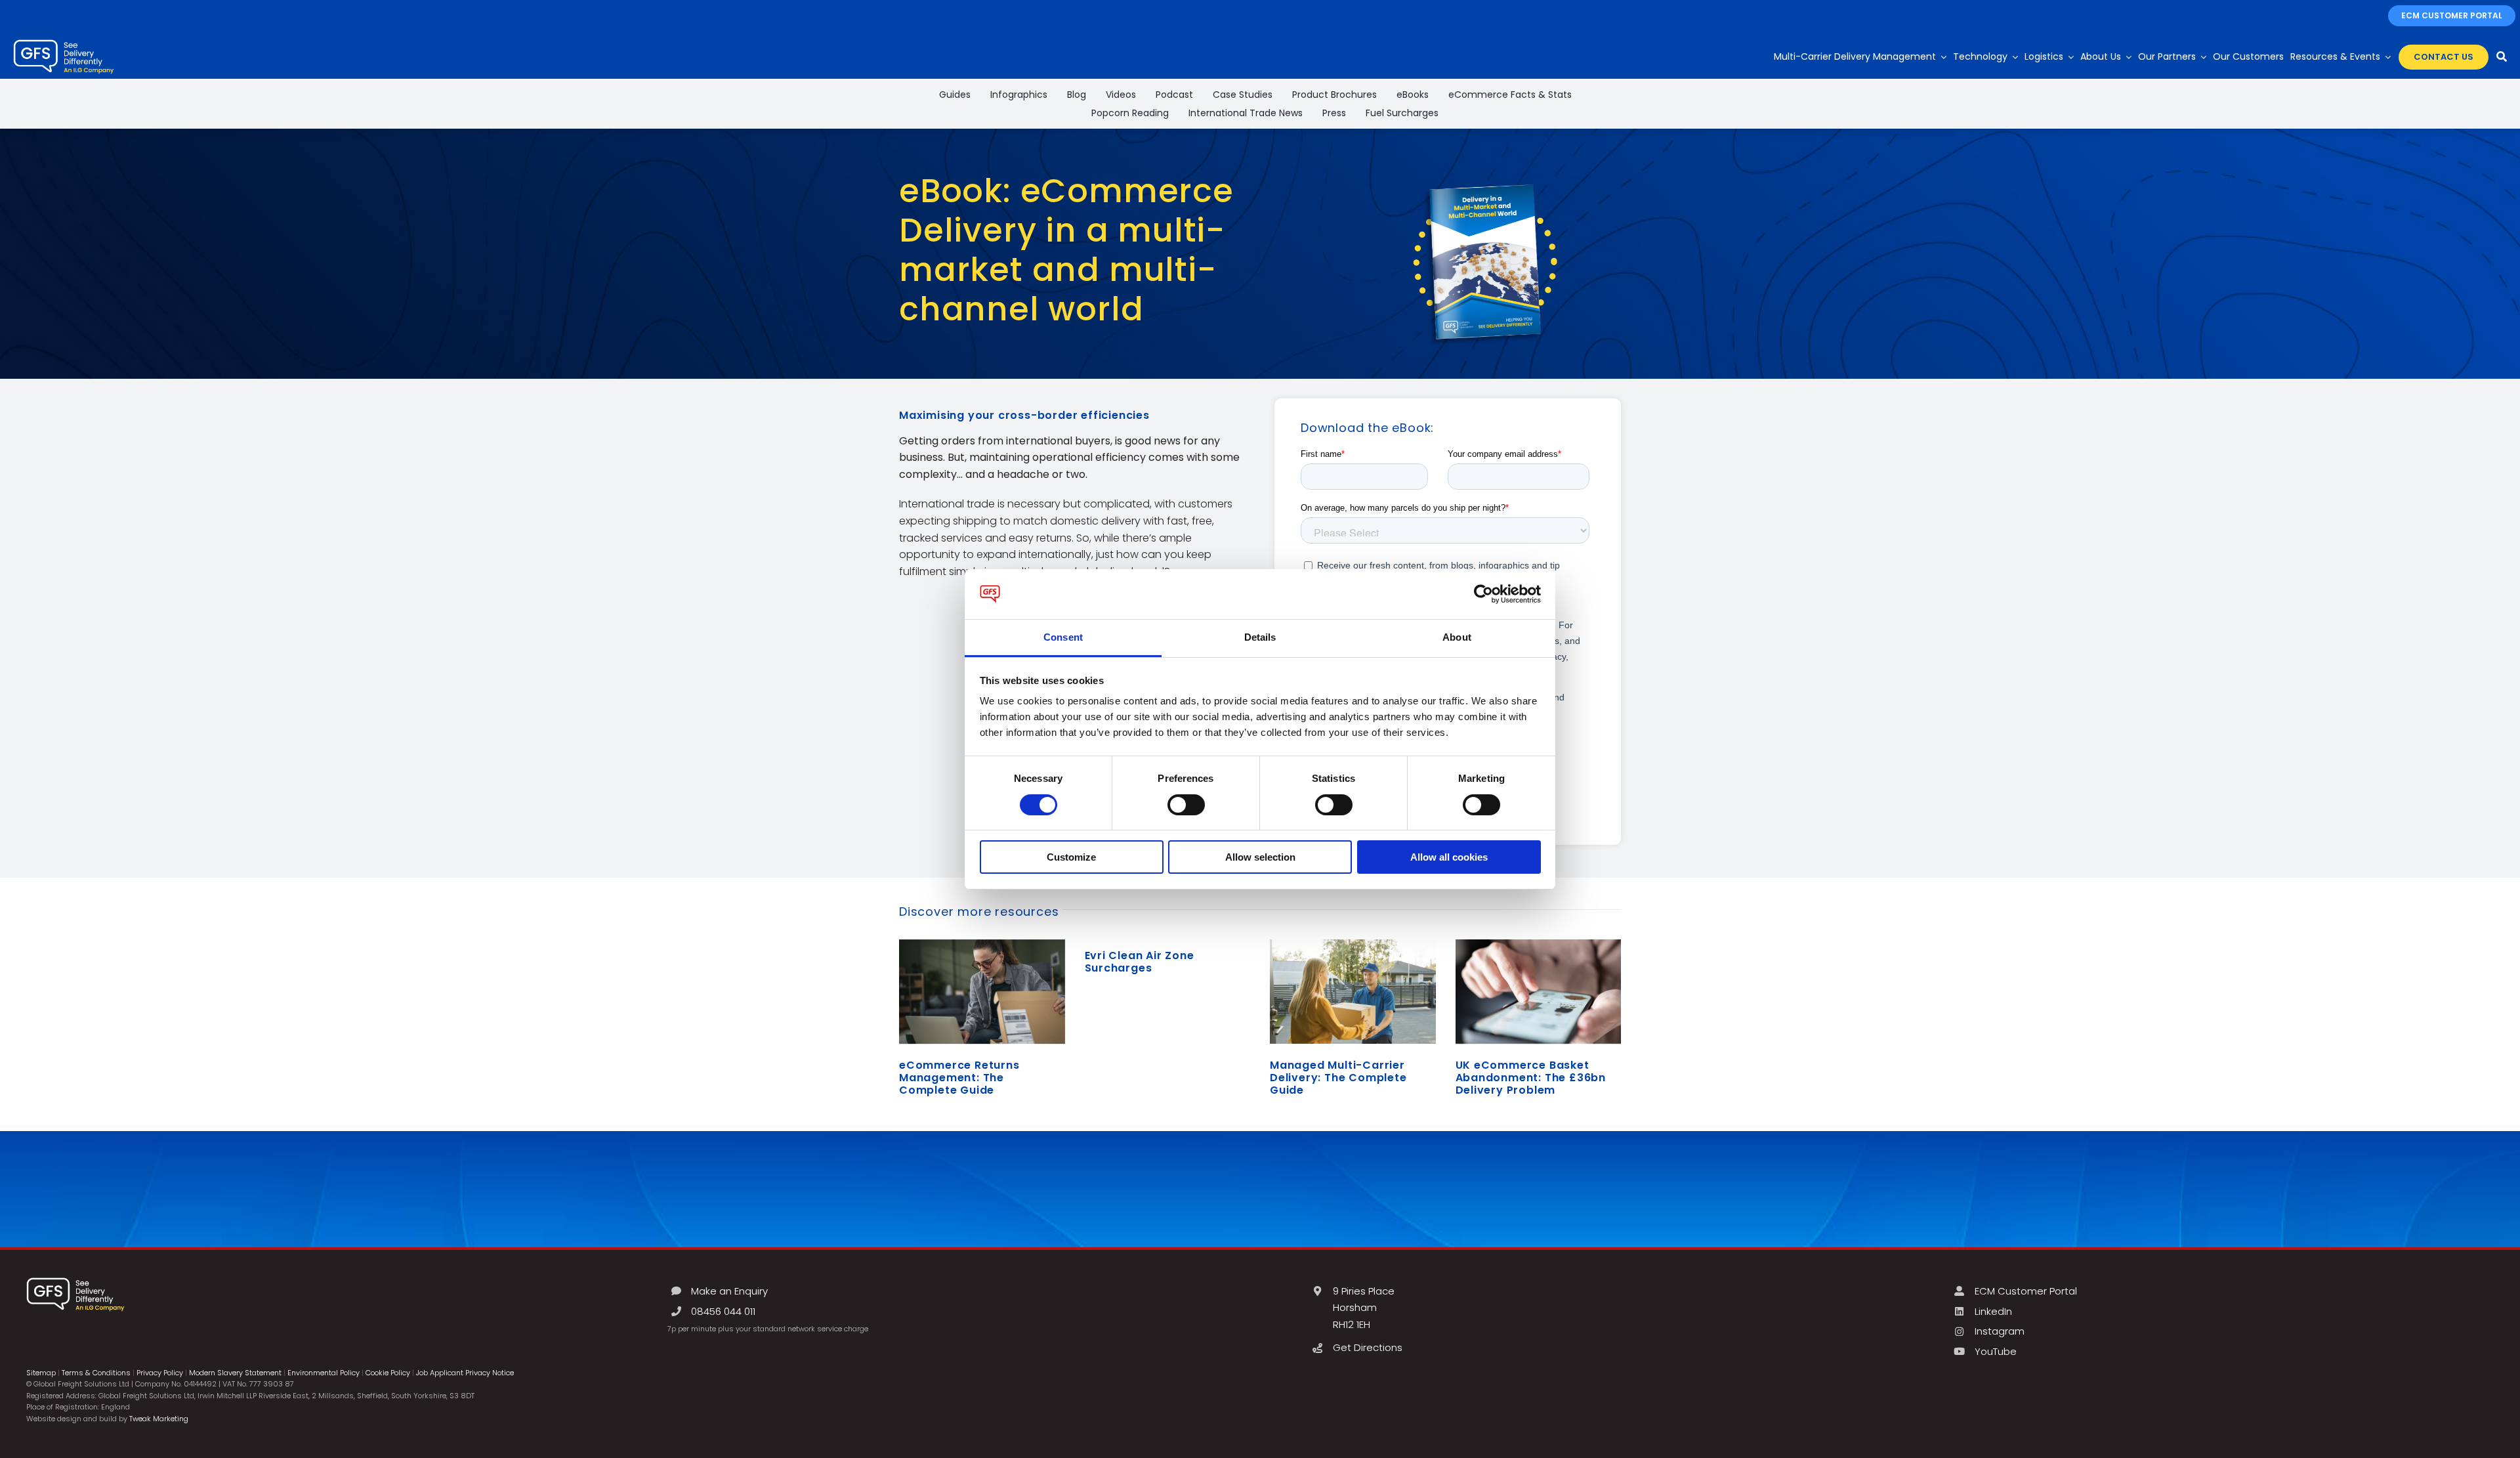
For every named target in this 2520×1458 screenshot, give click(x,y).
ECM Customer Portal (2026, 1291)
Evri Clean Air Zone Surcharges (1140, 962)
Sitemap (41, 1373)
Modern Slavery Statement (235, 1373)
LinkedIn (1993, 1311)
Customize (1071, 857)
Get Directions (1368, 1347)
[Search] (2502, 57)
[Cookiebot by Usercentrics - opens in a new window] (1483, 594)
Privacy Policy (160, 1373)
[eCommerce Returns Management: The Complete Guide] (982, 992)
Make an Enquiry (729, 1291)
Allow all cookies (1449, 857)
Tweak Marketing (159, 1419)
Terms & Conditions (96, 1373)
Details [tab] (1260, 637)
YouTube (1996, 1351)
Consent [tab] (1063, 637)
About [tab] (1457, 637)
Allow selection (1260, 857)
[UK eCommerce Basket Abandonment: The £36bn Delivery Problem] (1539, 992)
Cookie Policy (388, 1373)
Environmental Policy (324, 1373)
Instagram (2000, 1331)
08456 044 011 (723, 1311)
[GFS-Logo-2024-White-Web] (64, 43)
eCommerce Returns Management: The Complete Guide (959, 1078)
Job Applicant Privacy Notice (465, 1373)
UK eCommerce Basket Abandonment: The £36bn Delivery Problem (1531, 1078)
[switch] (1186, 805)
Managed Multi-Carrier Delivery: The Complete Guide (1338, 1078)
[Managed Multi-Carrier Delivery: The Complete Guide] (1353, 992)
